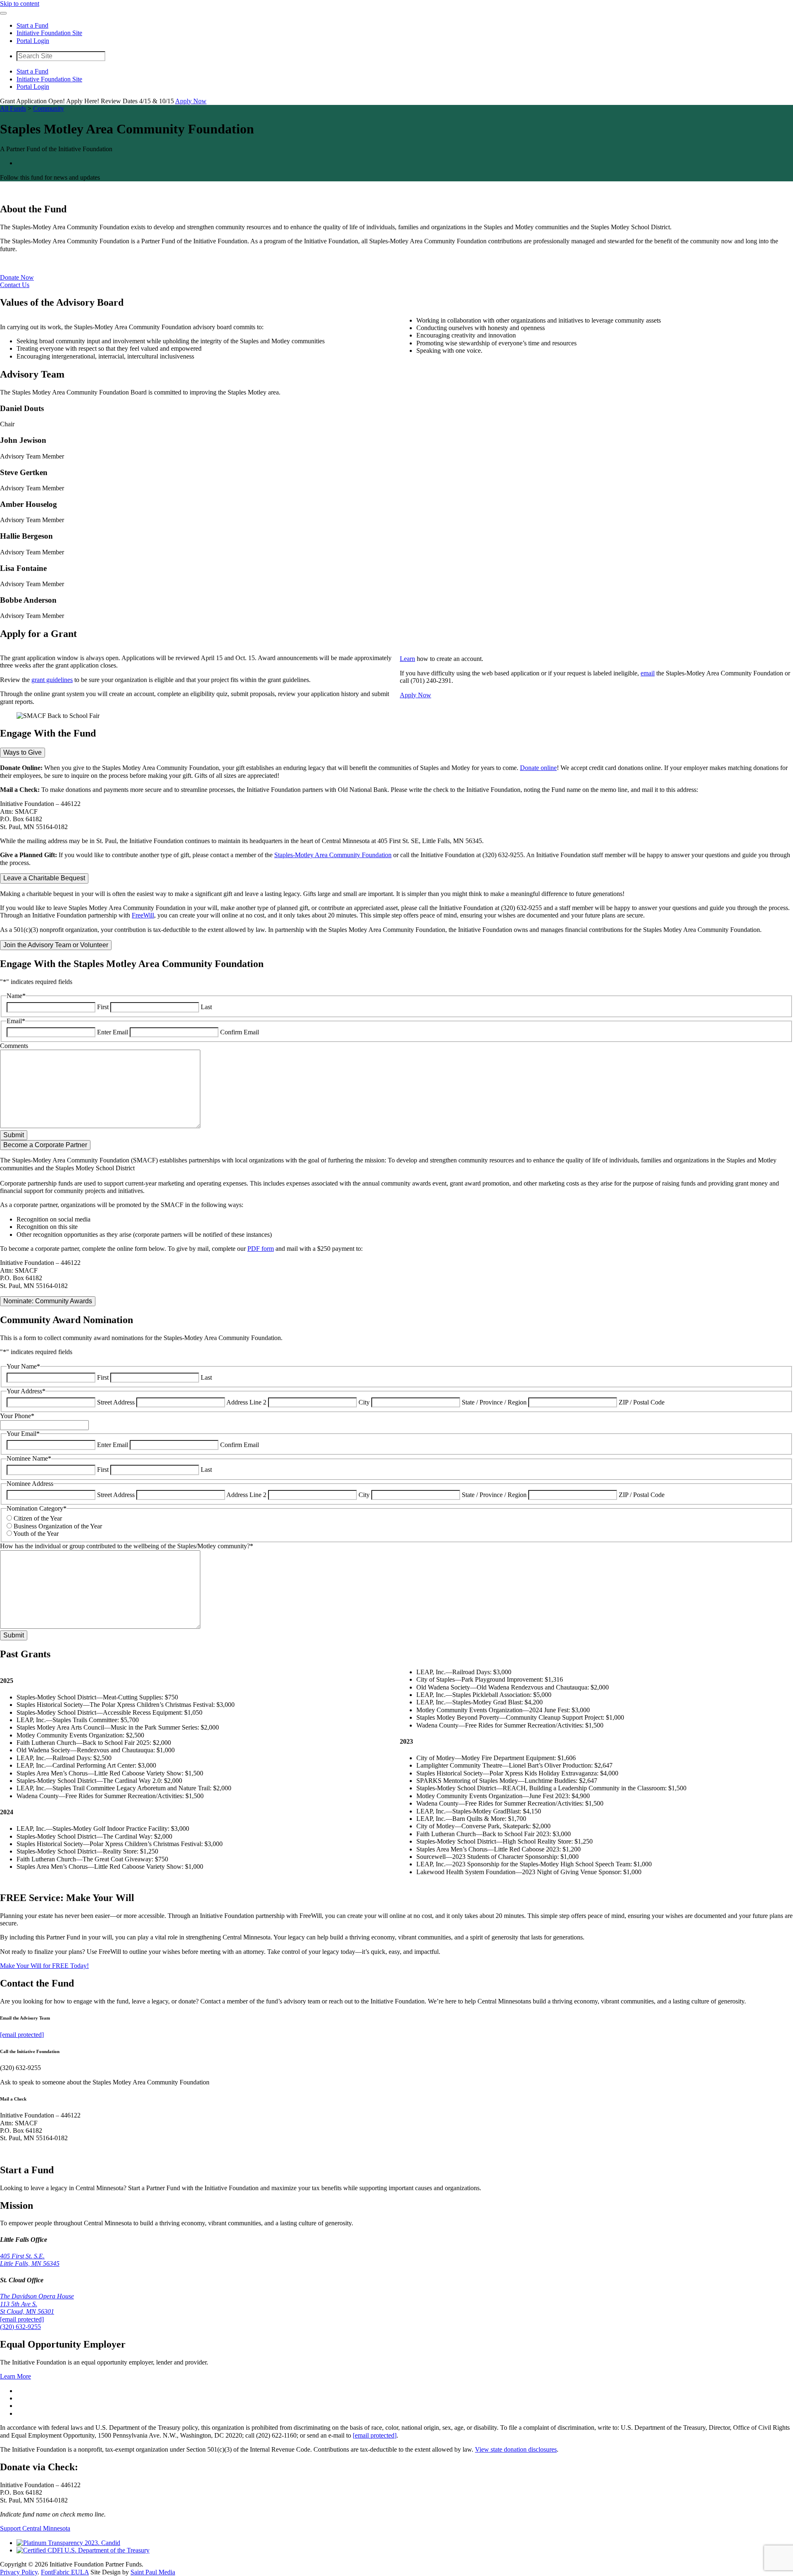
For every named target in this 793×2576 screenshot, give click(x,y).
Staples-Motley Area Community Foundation (333, 855)
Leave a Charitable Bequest (44, 878)
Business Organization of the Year (58, 1526)
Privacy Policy (19, 2572)
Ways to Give (23, 752)
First (103, 1007)
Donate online (538, 768)
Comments (14, 1046)
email (648, 673)
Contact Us (15, 285)
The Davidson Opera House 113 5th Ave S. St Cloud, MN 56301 (37, 2304)
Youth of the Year (36, 1534)
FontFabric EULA (65, 2572)
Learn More (15, 2376)
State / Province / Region (494, 1402)
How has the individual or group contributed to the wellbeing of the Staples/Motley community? (127, 1546)
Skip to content (20, 4)
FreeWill (143, 915)
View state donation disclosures (516, 2449)
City (364, 1402)
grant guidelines (52, 680)
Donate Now (17, 277)
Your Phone (17, 1416)
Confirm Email (240, 1032)
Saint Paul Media (153, 2572)
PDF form (261, 1249)
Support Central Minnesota (35, 2528)
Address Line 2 (246, 1402)
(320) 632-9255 (20, 2327)
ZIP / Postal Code (642, 1402)
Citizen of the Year (38, 1518)
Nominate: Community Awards (48, 1301)
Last (206, 1007)
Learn (407, 659)
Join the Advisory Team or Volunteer (56, 945)
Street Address (116, 1402)
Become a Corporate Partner (45, 1145)
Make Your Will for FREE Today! (44, 1966)
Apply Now (191, 101)
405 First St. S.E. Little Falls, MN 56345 (30, 2260)
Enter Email (113, 1032)
